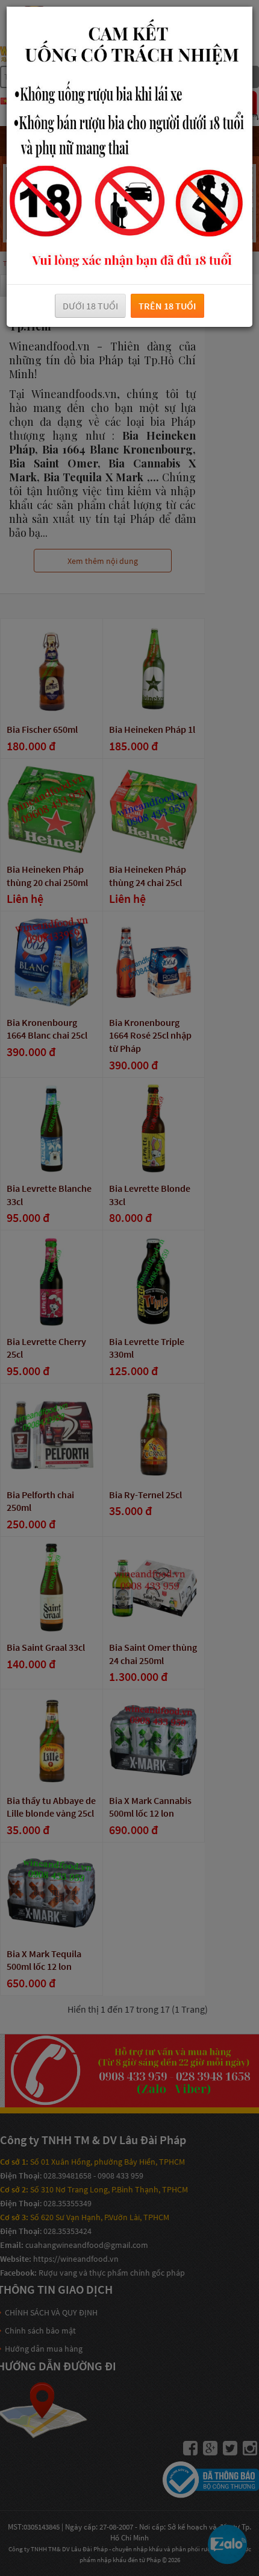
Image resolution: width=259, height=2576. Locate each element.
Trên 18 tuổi (167, 306)
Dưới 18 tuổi (90, 306)
